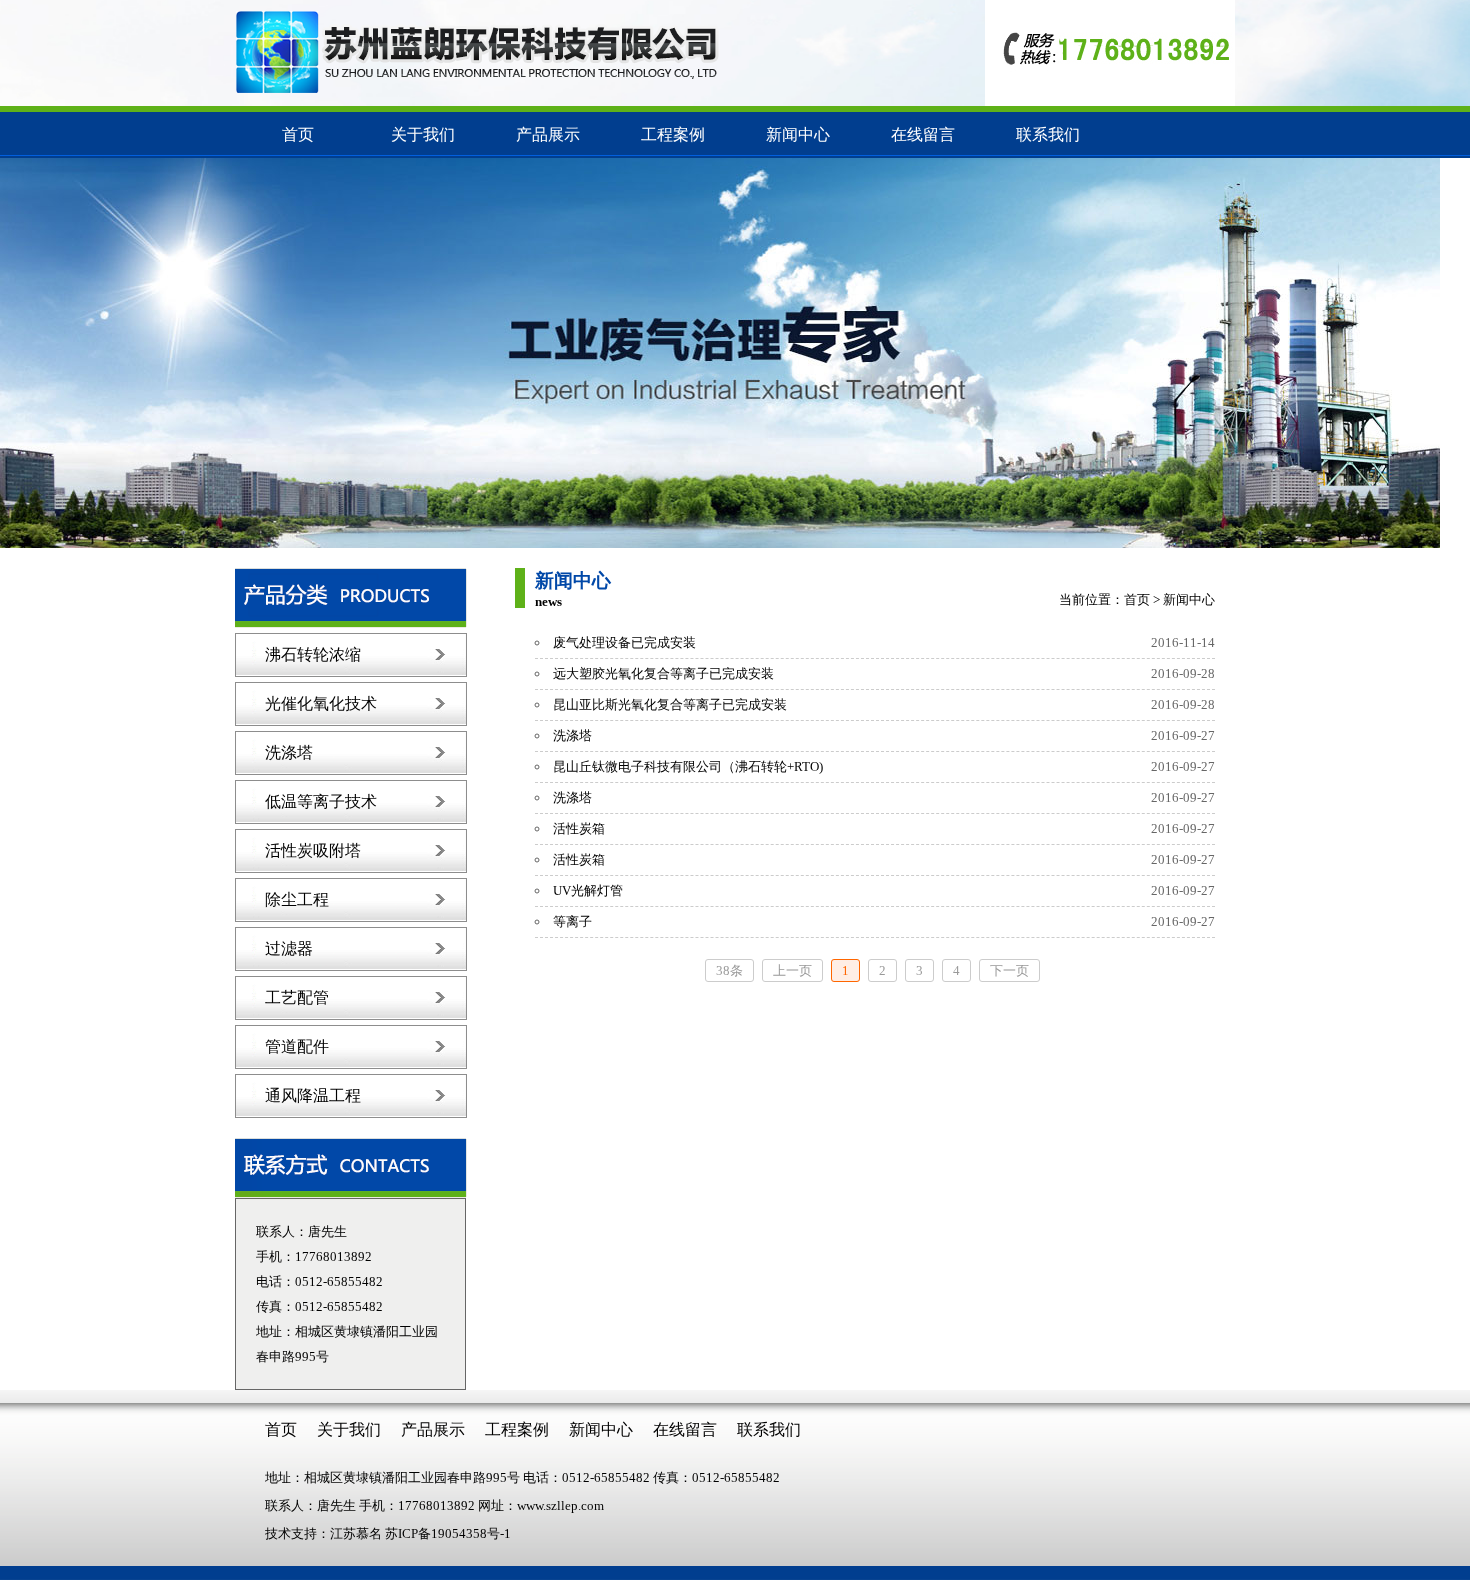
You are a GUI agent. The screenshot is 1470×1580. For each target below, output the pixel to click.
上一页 (792, 970)
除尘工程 (297, 899)
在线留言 (923, 134)
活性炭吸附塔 (313, 850)
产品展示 (548, 134)
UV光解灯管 (588, 890)
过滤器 (289, 948)
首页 (298, 134)
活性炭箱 (579, 828)
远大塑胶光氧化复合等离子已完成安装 (663, 673)
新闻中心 (798, 134)
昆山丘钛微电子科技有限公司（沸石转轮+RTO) (688, 766)
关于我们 (423, 134)
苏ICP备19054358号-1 (448, 1533)
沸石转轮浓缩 (313, 654)
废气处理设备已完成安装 (624, 642)
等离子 (572, 921)
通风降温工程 (313, 1095)
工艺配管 (297, 997)
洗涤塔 (289, 752)
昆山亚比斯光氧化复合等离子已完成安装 (670, 704)
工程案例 (673, 134)
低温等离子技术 (321, 801)
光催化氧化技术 (321, 703)
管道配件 (297, 1046)
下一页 (1009, 970)
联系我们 (1048, 134)
